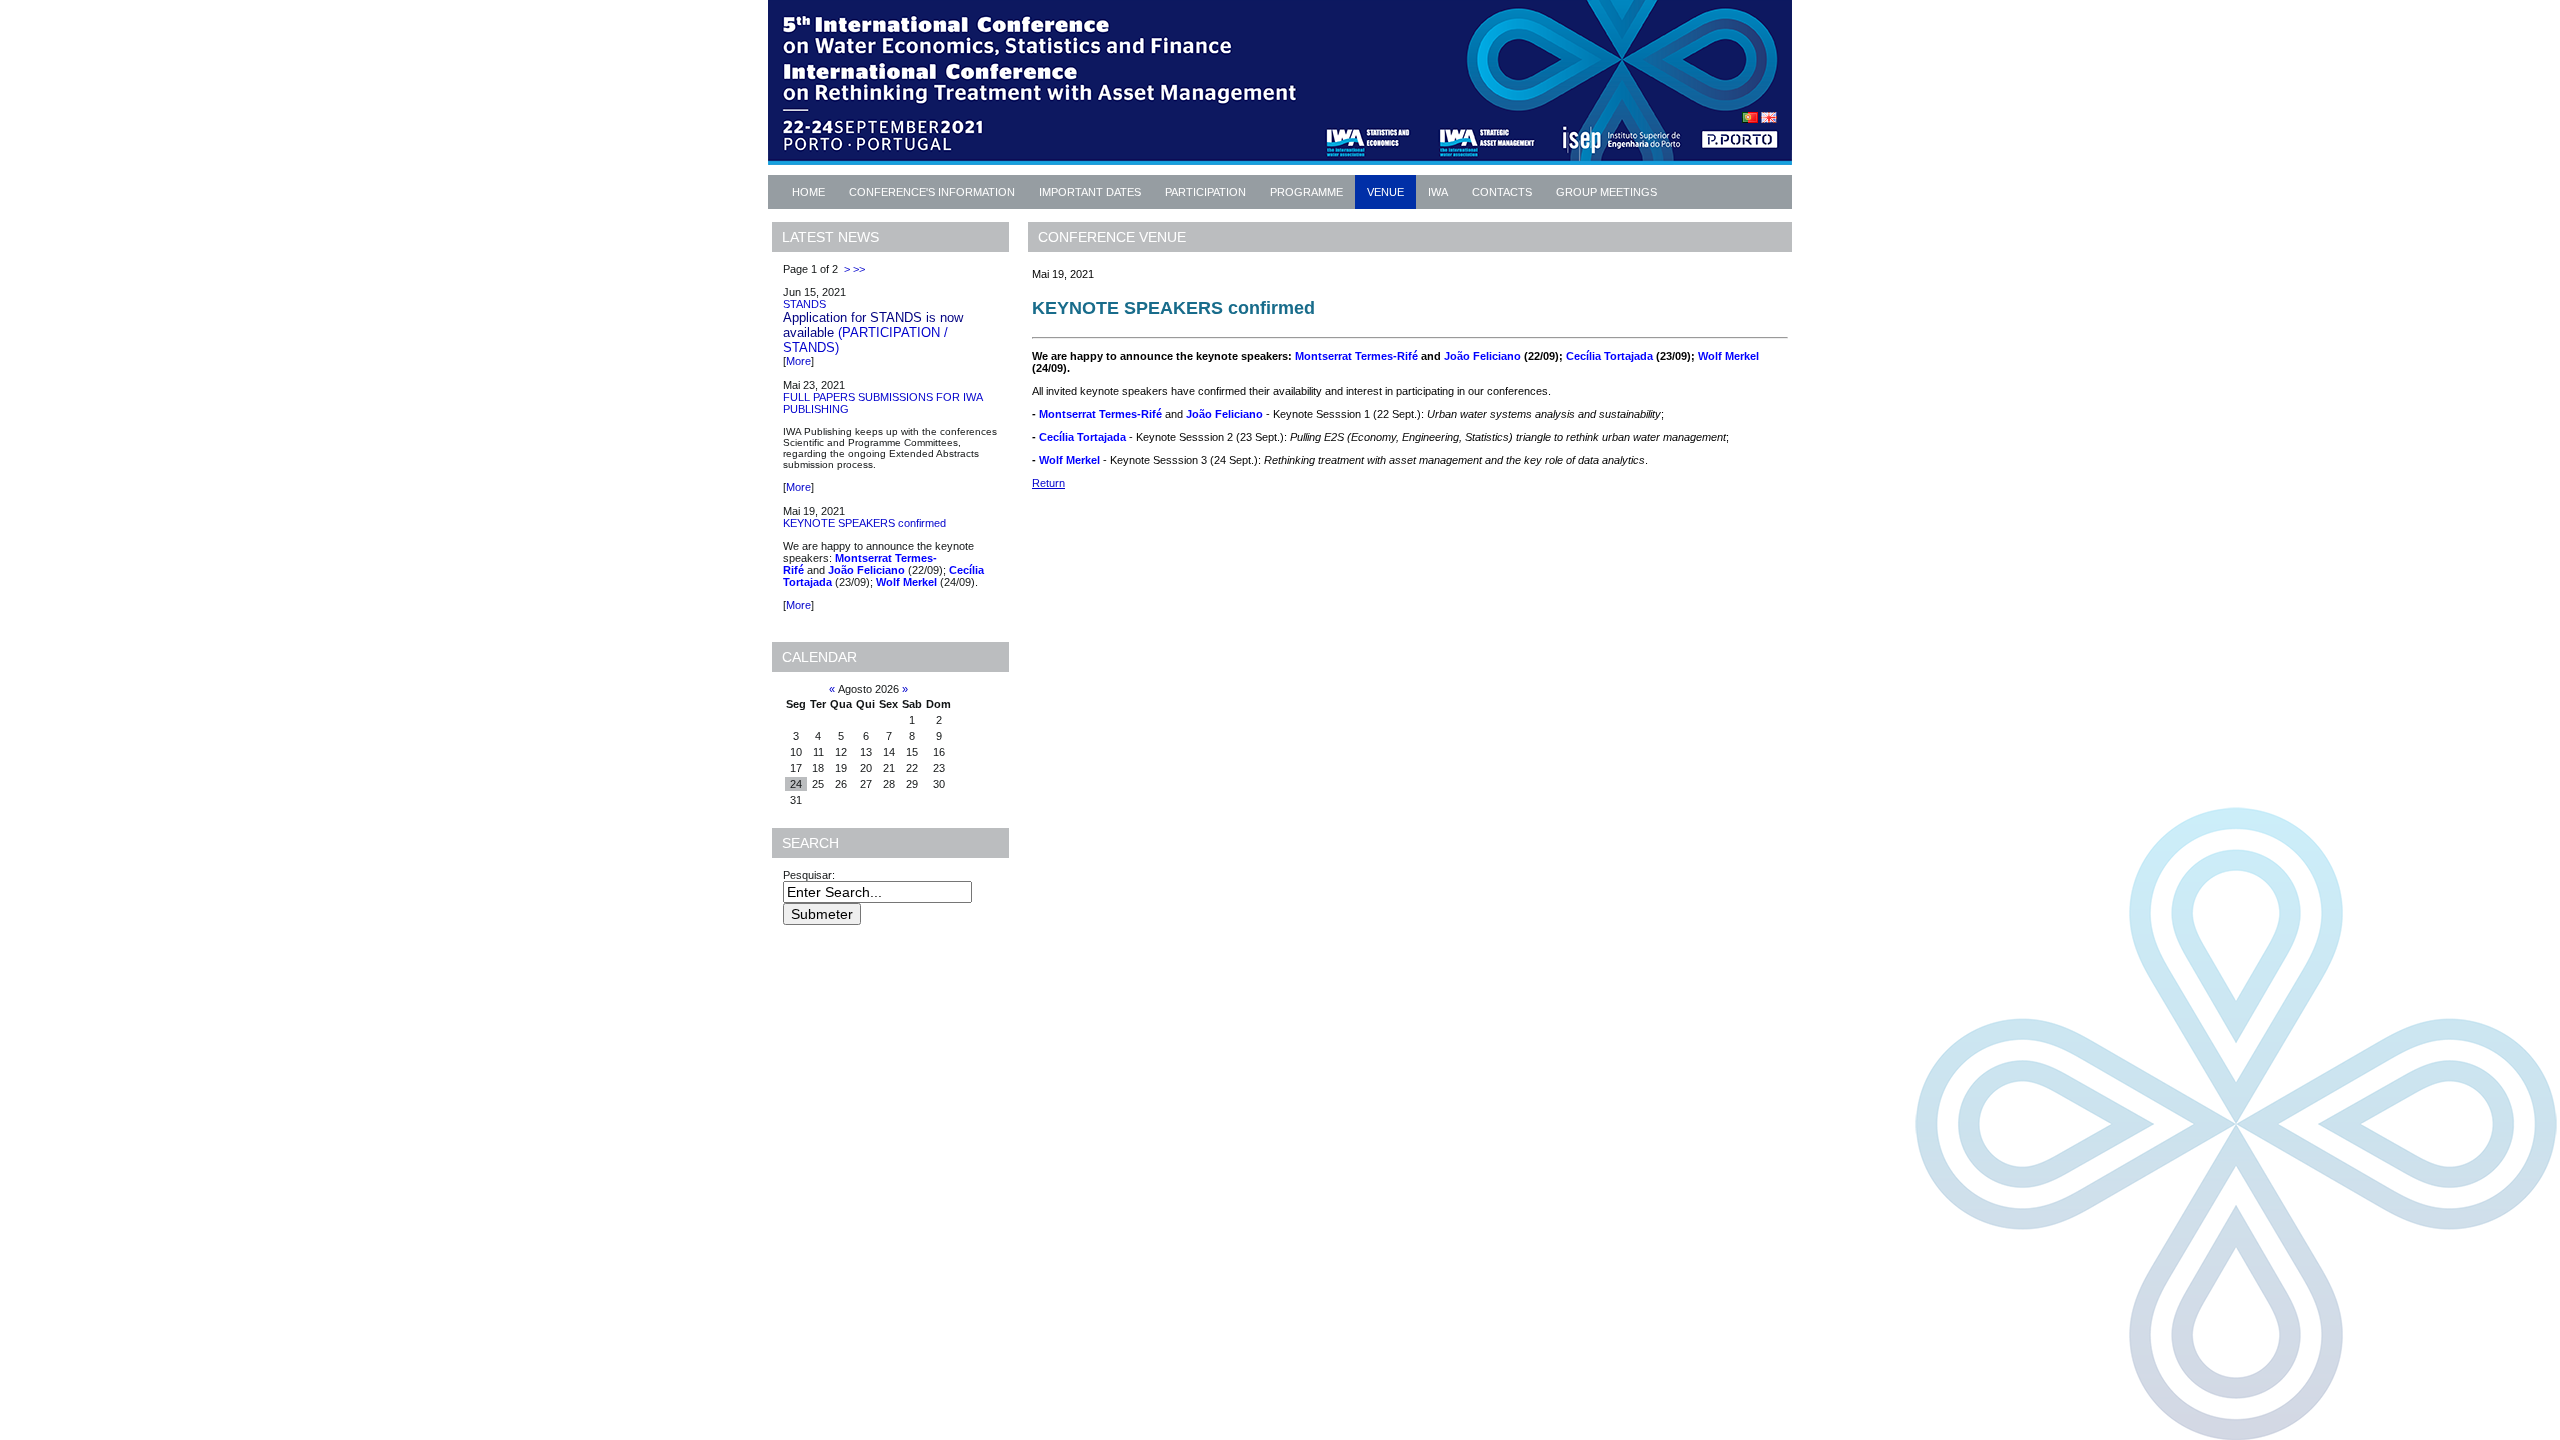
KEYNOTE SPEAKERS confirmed (864, 523)
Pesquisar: (810, 875)
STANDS (804, 304)
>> (859, 269)
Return (1048, 483)
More (798, 361)
